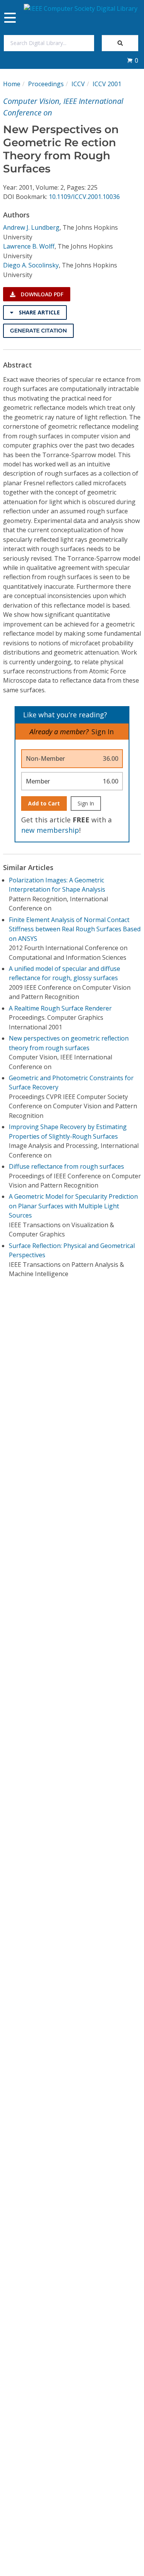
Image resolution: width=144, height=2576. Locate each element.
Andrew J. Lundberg (31, 227)
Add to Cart (44, 803)
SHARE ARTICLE (39, 312)
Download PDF (41, 294)
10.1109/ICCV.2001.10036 (84, 197)
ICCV (78, 84)
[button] (132, 60)
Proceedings (46, 84)
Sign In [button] (103, 732)
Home (12, 84)
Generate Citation (38, 331)
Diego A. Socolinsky (31, 265)
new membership (50, 830)
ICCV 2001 (107, 84)
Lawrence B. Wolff (29, 246)
